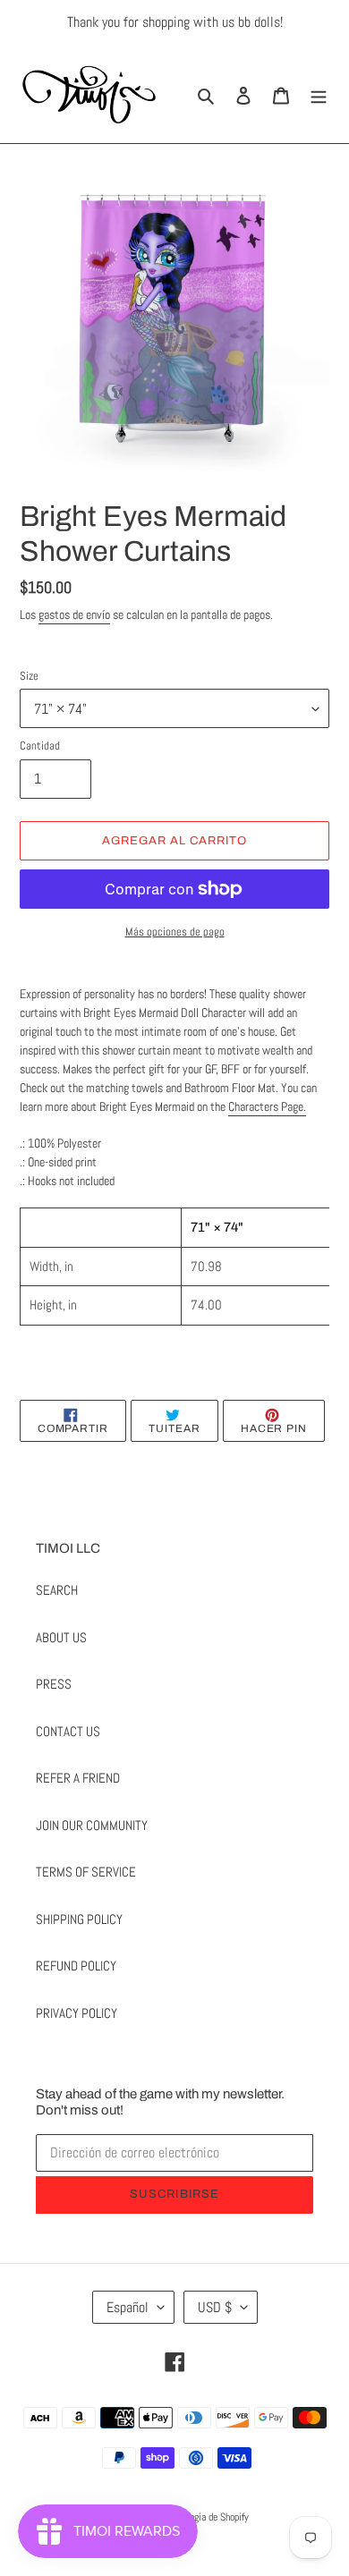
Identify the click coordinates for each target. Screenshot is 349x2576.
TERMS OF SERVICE (86, 1872)
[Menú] (319, 94)
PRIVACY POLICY (77, 2013)
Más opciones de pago (175, 932)
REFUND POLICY (76, 1966)
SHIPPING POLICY (79, 1919)
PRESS (54, 1684)
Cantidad (40, 746)
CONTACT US (68, 1731)
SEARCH (57, 1590)
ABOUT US (61, 1637)
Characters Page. (267, 1106)
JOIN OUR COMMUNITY (92, 1825)
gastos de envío (74, 614)
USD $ (215, 2307)
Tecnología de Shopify (207, 2517)
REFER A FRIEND (78, 1778)
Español (128, 2307)
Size (29, 676)
